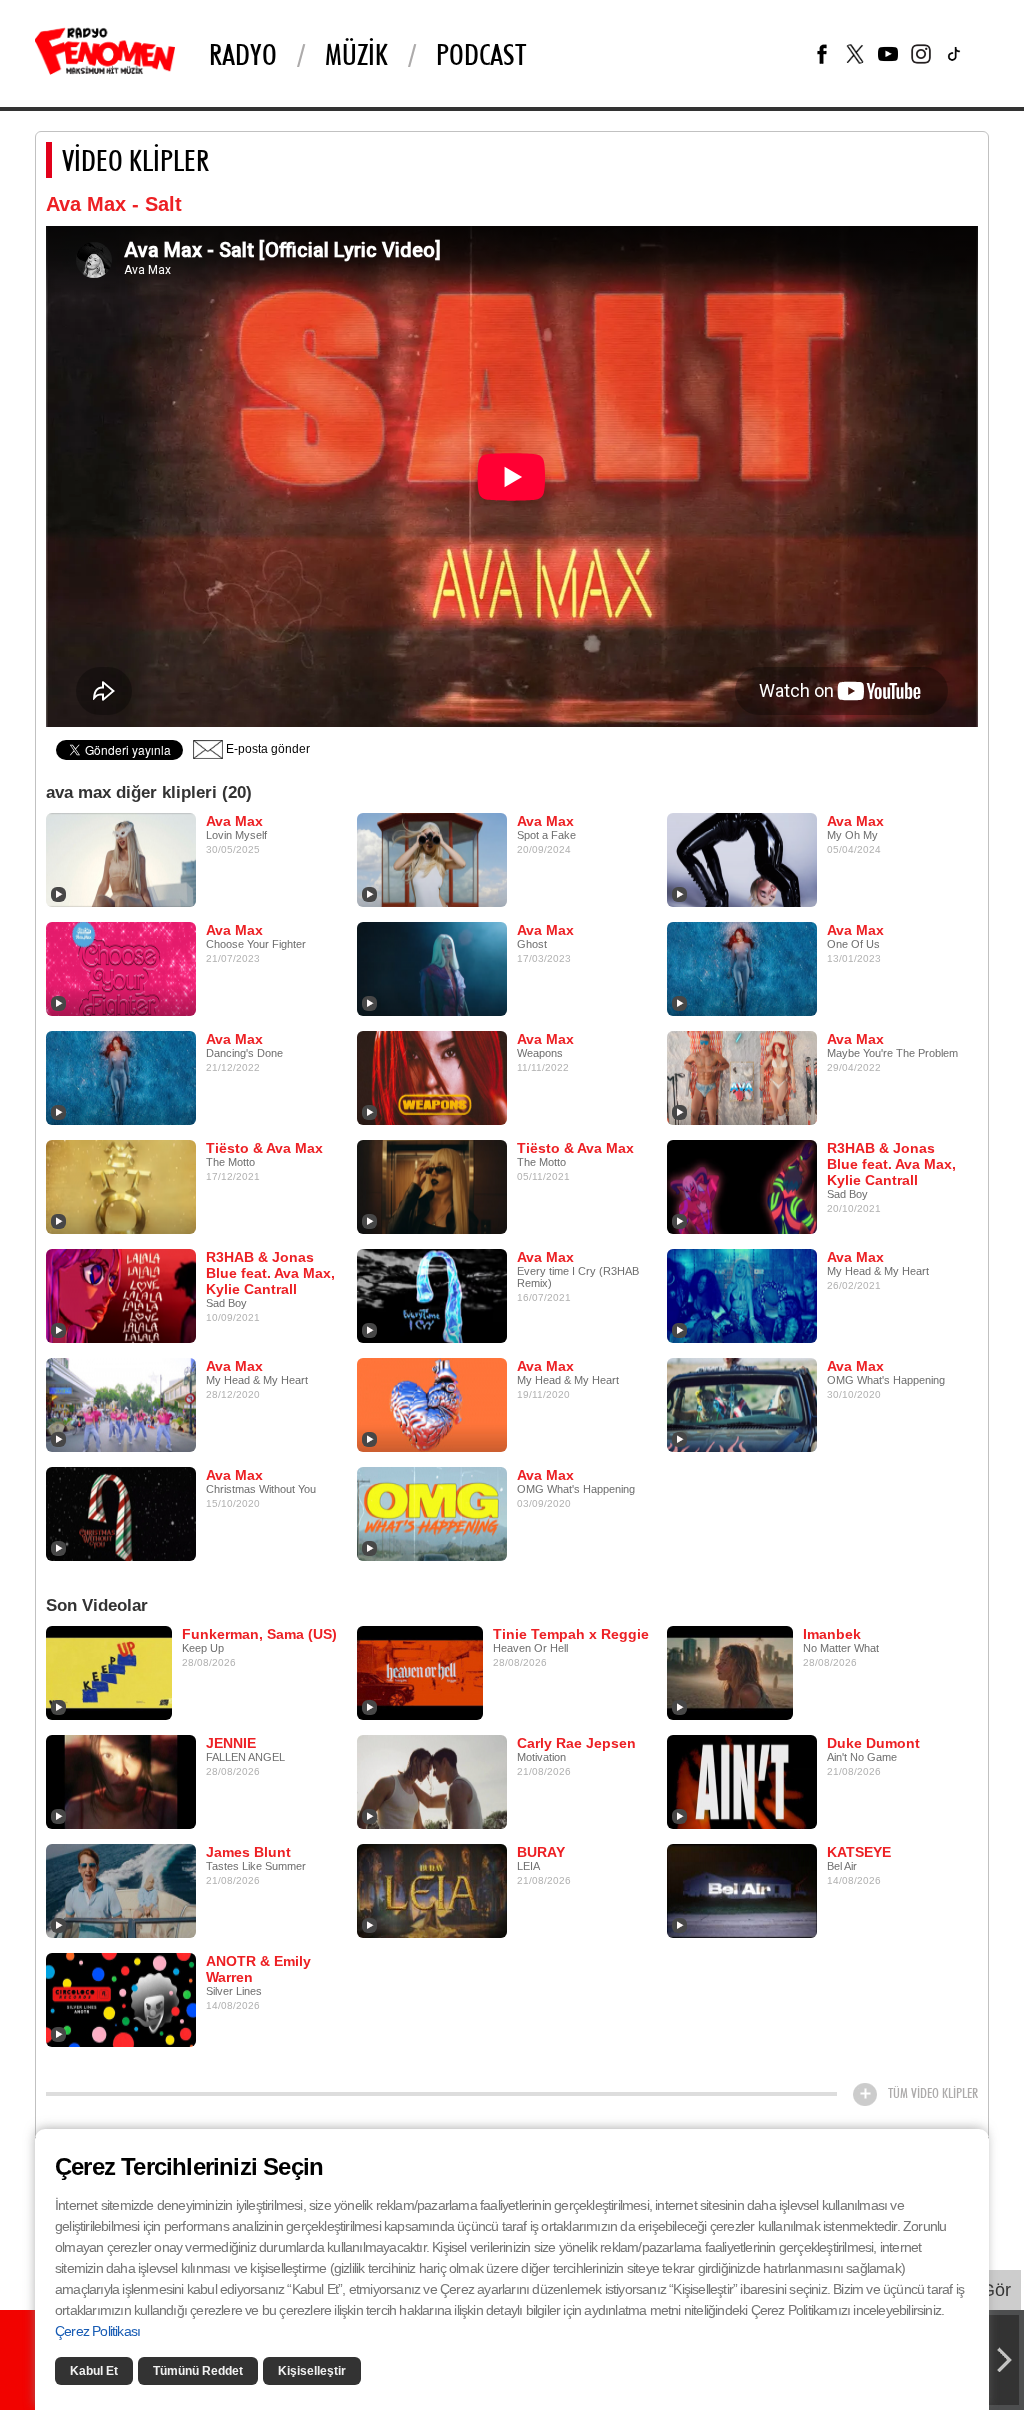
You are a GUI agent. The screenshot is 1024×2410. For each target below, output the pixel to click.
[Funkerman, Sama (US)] (109, 1672)
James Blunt (248, 1852)
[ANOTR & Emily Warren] (121, 1999)
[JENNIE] (121, 1781)
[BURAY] (432, 1890)
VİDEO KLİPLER (135, 160)
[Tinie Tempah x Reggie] (420, 1672)
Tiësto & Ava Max (264, 1148)
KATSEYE (859, 1852)
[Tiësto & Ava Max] (121, 1186)
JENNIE (231, 1743)
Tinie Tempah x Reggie (571, 1634)
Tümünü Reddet (198, 2371)
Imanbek (832, 1634)
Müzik (356, 54)
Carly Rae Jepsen (576, 1743)
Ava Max (234, 821)
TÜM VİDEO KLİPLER (933, 2093)
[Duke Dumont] (742, 1781)
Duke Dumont (873, 1743)
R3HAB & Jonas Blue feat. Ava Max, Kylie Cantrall (891, 1164)
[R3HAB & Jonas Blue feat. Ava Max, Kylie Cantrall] (742, 1186)
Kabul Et (94, 2371)
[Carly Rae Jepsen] (432, 1781)
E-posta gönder (266, 749)
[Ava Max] (121, 859)
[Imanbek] (730, 1672)
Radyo (243, 54)
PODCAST (481, 54)
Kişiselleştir (312, 2371)
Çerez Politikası (97, 2331)
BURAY (541, 1852)
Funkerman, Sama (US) (259, 1634)
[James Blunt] (121, 1890)
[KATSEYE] (742, 1890)
